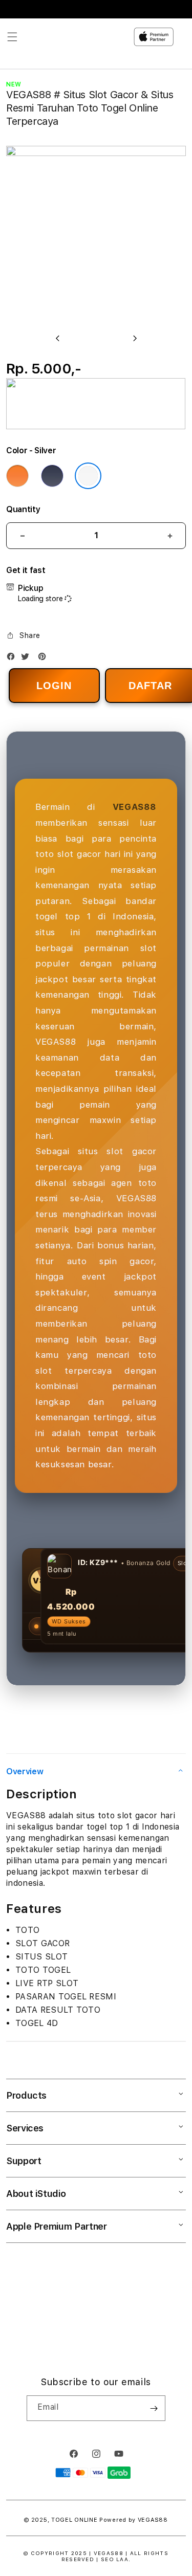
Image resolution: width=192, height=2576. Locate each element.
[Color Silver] (88, 476)
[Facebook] (13, 659)
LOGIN (54, 686)
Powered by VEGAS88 (134, 2520)
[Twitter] (28, 659)
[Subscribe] (154, 2408)
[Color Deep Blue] (52, 476)
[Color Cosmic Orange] (17, 476)
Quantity (23, 509)
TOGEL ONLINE (74, 2520)
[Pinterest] (45, 659)
